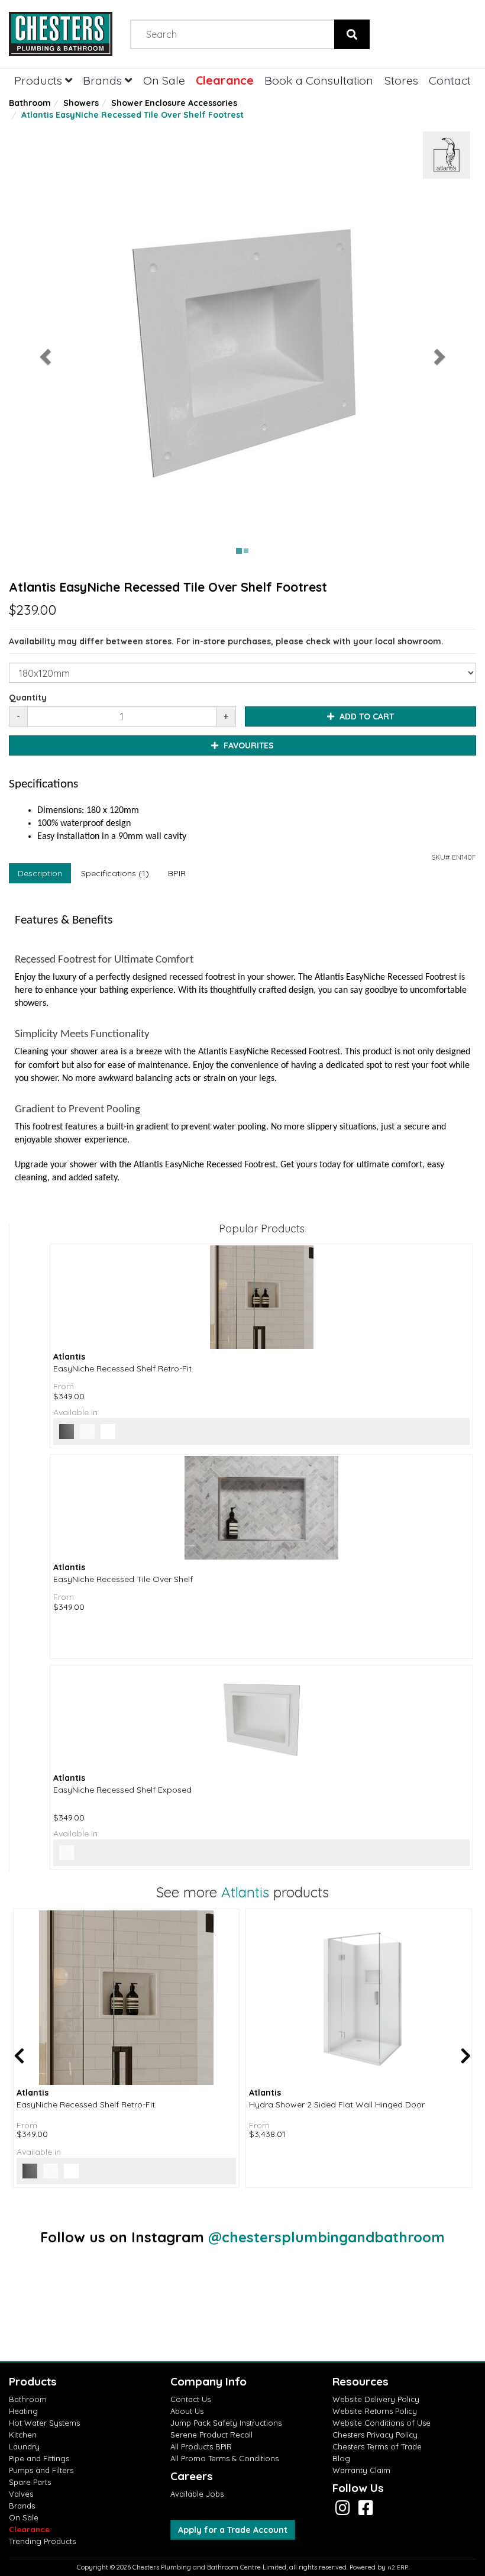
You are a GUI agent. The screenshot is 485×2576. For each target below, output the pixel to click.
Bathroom (30, 103)
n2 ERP (398, 2567)
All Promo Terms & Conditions (224, 2458)
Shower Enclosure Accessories (174, 103)
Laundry (24, 2446)
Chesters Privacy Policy (375, 2435)
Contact (450, 80)
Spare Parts (30, 2482)
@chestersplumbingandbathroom (326, 2237)
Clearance (225, 80)
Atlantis (245, 1892)
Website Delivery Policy (376, 2399)
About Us (187, 2411)
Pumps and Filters (41, 2470)
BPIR (177, 873)
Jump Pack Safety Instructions (226, 2423)
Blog (341, 2458)
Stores (401, 80)
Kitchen (23, 2435)
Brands (104, 80)
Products (40, 80)
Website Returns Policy (375, 2411)
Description (40, 873)
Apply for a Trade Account (233, 2530)
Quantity (28, 698)
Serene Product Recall (211, 2435)
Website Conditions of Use (381, 2423)
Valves (21, 2494)
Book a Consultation (319, 80)
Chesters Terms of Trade (377, 2446)
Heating (23, 2411)
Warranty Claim (361, 2470)
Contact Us (190, 2399)
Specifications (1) (115, 873)
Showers (81, 103)
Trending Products (42, 2541)
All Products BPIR (201, 2446)
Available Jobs (197, 2494)
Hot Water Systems (44, 2423)
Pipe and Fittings (39, 2458)
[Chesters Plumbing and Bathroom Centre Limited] (61, 34)
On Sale (164, 80)
